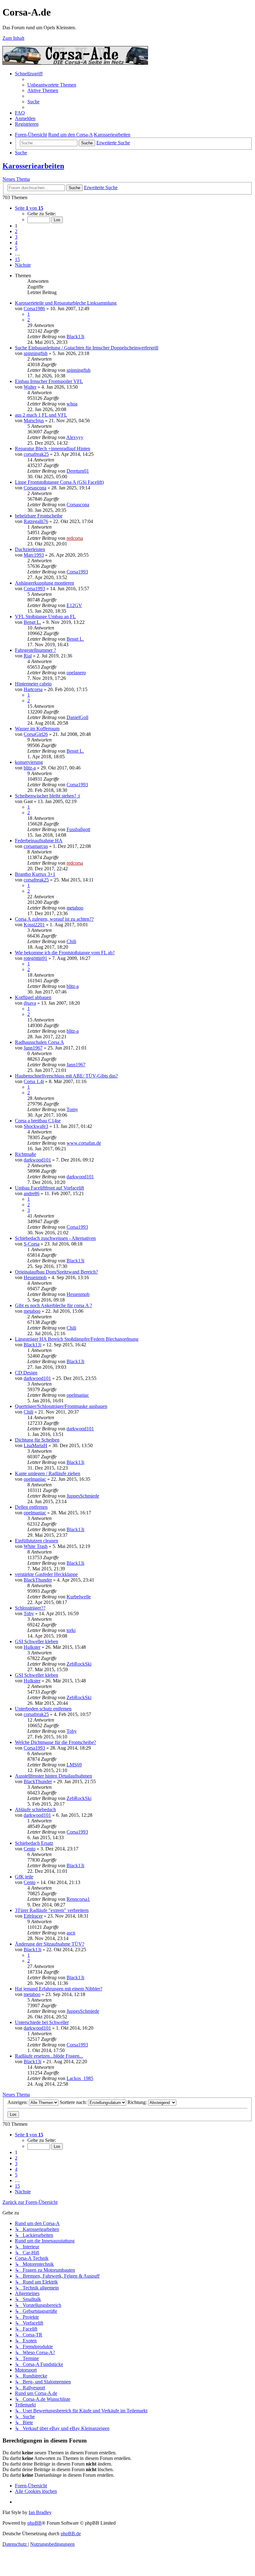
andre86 (32, 1193)
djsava (30, 1003)
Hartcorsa (33, 689)
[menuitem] (52, 85)
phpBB (35, 2523)
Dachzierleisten (30, 549)
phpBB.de (71, 2534)
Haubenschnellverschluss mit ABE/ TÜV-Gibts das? (66, 1076)
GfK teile (24, 1877)
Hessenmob (35, 1277)
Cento (30, 1849)
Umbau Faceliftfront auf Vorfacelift (49, 1188)
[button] (29, 208)
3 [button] (16, 237)
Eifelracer (33, 1916)
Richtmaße (25, 1154)
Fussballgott (78, 829)
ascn (71, 1933)
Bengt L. (32, 622)
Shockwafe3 (36, 1126)
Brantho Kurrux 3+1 (35, 874)
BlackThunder (38, 1580)
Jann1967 (33, 1048)
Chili (71, 941)
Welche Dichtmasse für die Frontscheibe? (56, 1742)
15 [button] (17, 259)
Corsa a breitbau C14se (38, 1121)
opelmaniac (78, 1395)
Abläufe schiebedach (35, 1809)
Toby (29, 1613)
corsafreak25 (36, 454)
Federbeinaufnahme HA (39, 841)
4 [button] (16, 243)
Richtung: (138, 2102)
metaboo (75, 908)
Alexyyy (75, 437)
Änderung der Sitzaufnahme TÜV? (50, 1944)
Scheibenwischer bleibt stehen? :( (48, 796)
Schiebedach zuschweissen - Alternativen (55, 1238)
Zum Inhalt (13, 38)
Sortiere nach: (74, 2102)
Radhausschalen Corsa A (39, 1042)
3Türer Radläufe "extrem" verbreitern (52, 1910)
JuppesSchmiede (83, 1496)
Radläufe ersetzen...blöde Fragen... (49, 2056)
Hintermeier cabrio (33, 684)
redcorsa (75, 538)
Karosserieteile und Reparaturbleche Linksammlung (66, 303)
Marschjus (34, 421)
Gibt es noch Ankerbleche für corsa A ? (53, 1305)
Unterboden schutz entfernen (43, 1709)
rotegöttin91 (35, 958)
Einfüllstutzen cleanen (37, 1541)
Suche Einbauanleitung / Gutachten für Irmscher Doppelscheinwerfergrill (87, 348)
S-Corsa (32, 1244)
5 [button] (16, 248)
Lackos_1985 (80, 2078)
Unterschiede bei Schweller (42, 2022)
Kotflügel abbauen (33, 997)
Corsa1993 (77, 572)
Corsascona (35, 488)
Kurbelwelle (79, 1597)
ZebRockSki (79, 1664)
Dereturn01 (78, 471)
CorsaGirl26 (36, 734)
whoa (72, 404)
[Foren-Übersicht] (75, 63)
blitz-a (30, 768)
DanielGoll (77, 717)
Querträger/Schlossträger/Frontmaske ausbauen (61, 1406)
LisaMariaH (35, 1445)
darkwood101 (37, 1160)
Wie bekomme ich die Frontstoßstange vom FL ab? (65, 953)
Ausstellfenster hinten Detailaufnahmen (53, 1776)
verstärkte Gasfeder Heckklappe (46, 1574)
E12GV (74, 605)
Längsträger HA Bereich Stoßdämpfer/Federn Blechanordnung (77, 1339)
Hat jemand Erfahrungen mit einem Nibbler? (59, 1989)
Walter (30, 387)
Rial (28, 656)
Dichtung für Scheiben (37, 1440)
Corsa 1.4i (34, 1081)
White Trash (36, 1546)
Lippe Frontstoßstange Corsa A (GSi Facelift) (59, 482)
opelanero (76, 673)
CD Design (26, 1373)
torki (71, 1630)
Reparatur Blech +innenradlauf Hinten (53, 449)
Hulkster (32, 1647)
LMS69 (74, 1765)
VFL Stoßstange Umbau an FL (45, 617)
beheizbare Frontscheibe (39, 516)
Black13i (75, 337)
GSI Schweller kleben (37, 1641)
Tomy (72, 1109)
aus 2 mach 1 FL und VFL (41, 415)
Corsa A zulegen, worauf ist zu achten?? (54, 919)
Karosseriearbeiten (33, 166)
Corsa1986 (34, 309)
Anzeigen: (18, 2102)
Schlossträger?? (30, 1608)
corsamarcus (36, 846)
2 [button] (16, 231)
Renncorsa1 (78, 1899)
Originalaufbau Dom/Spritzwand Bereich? (56, 1272)
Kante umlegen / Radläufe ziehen (48, 1473)
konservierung (29, 762)
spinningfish (36, 353)
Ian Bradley (40, 2512)
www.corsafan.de (84, 1143)
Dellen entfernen (31, 1507)
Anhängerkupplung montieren (44, 583)
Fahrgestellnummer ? (35, 650)
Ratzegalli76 (36, 521)
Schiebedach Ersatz (34, 1843)
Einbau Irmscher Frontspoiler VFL (49, 381)
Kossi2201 (34, 925)
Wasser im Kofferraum (37, 729)
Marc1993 (34, 555)
